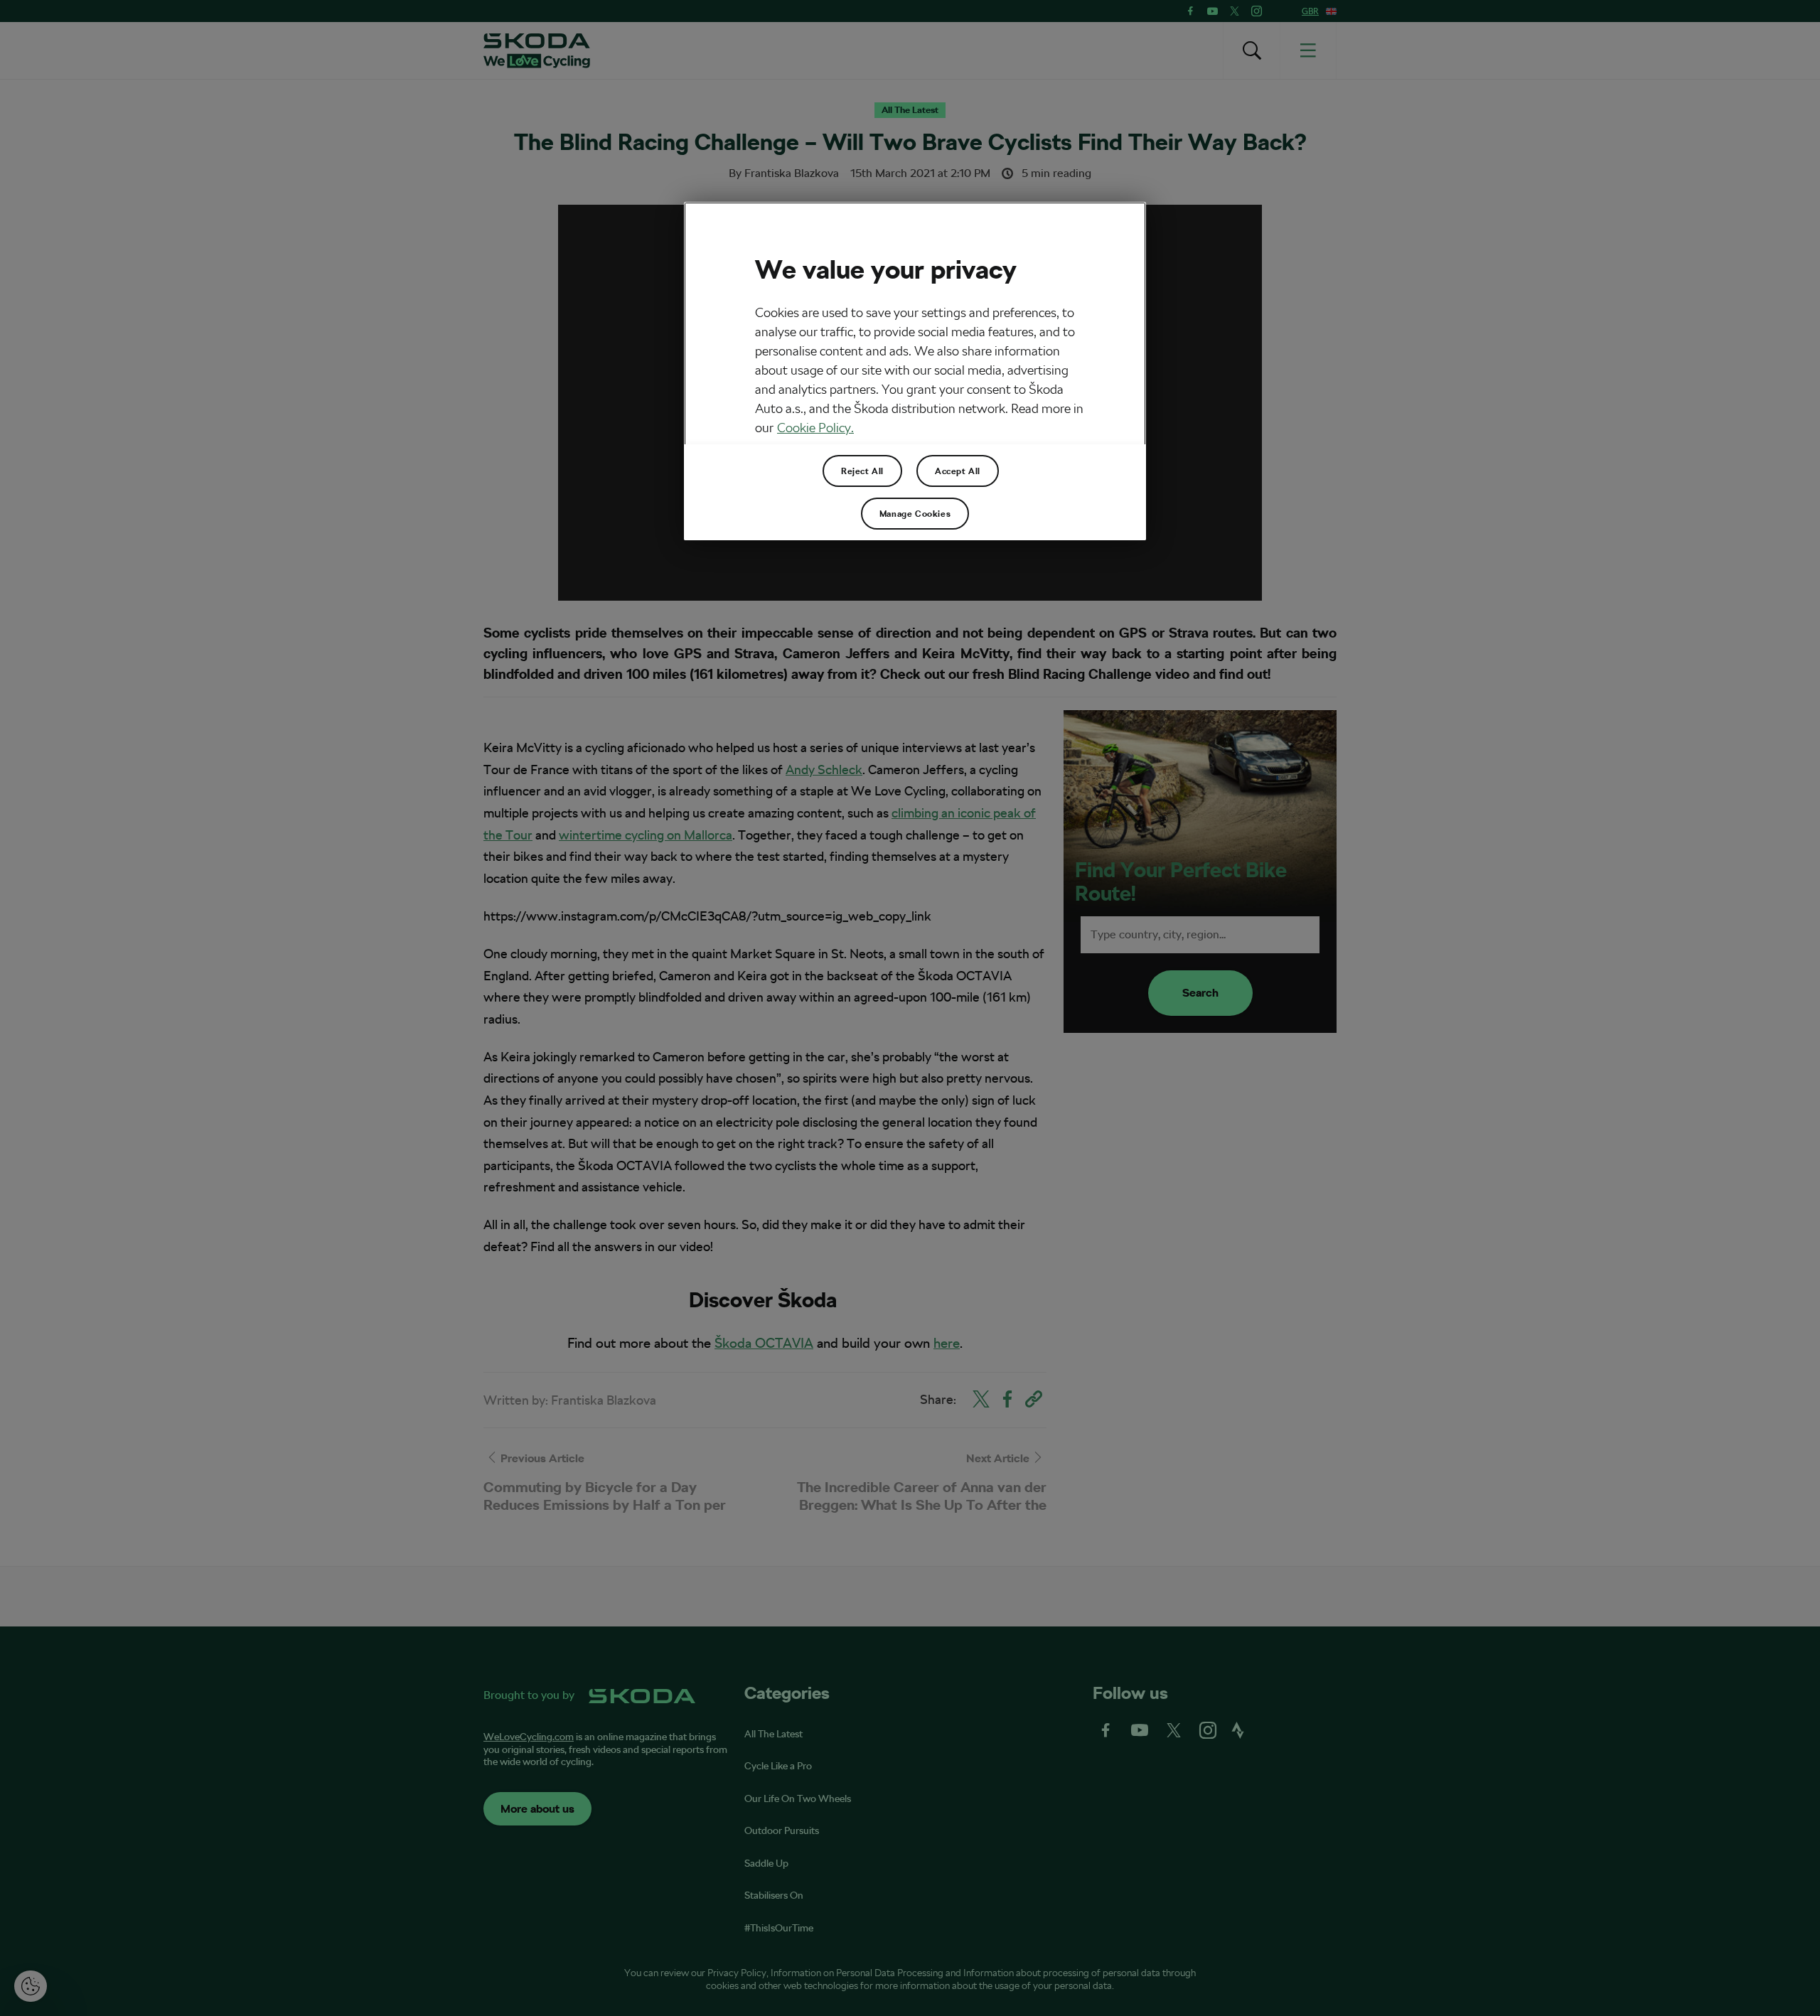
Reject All (862, 471)
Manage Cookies (915, 514)
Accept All (958, 471)
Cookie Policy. (815, 428)
